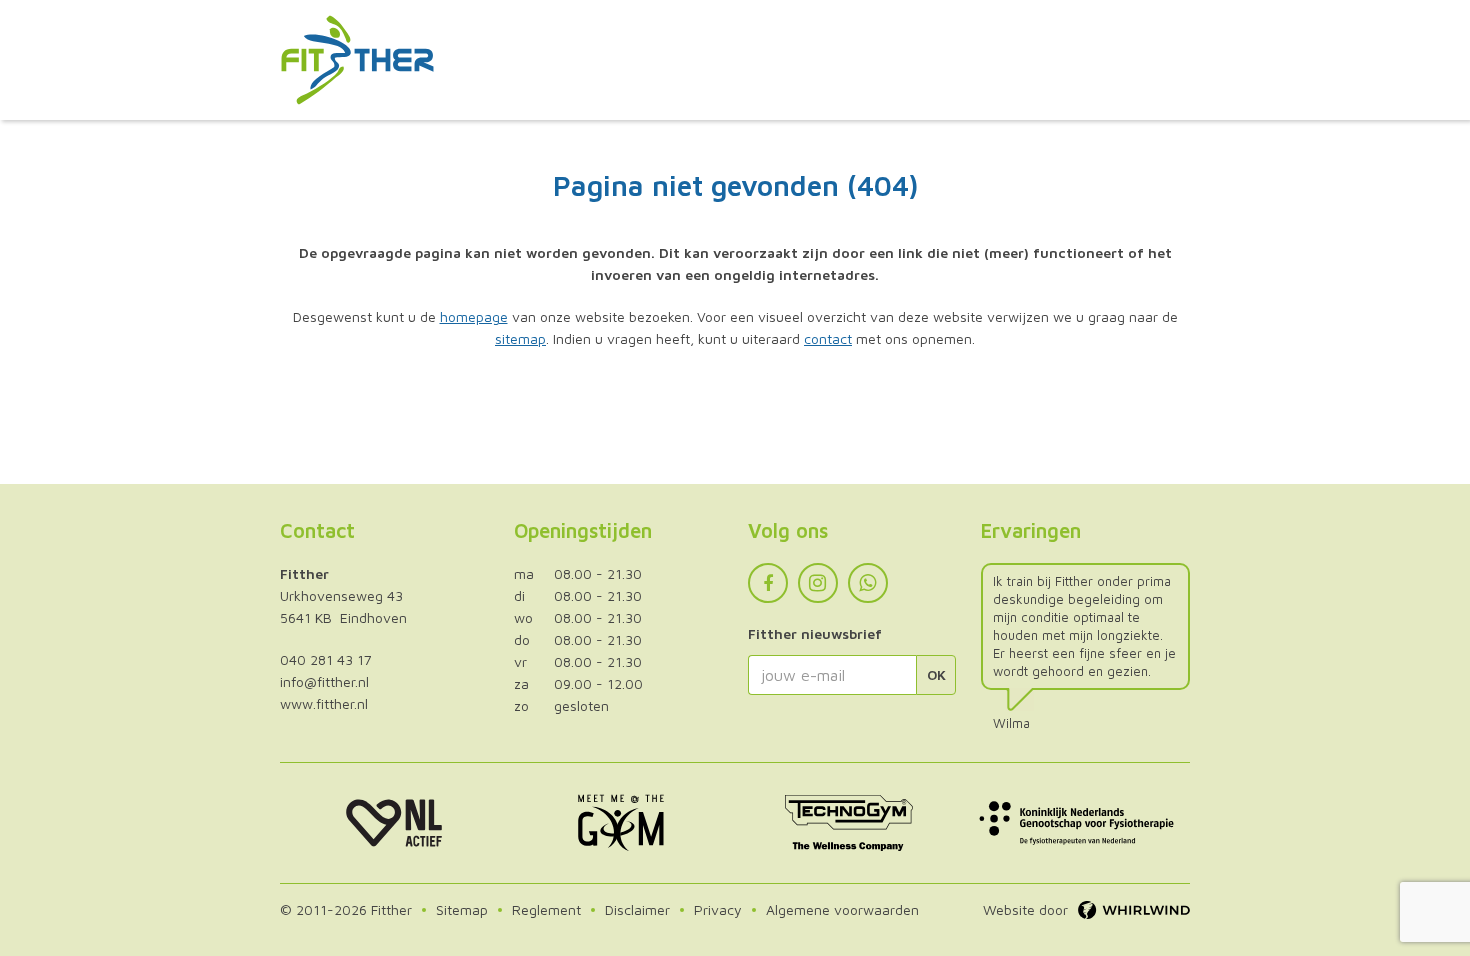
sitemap (520, 338)
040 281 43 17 (326, 659)
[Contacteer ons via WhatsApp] (868, 583)
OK (936, 674)
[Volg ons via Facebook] (768, 583)
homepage (474, 316)
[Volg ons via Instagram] (818, 583)
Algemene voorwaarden (842, 909)
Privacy (718, 909)
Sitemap (462, 909)
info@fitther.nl (324, 681)
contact (828, 338)
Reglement (546, 909)
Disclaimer (637, 909)
